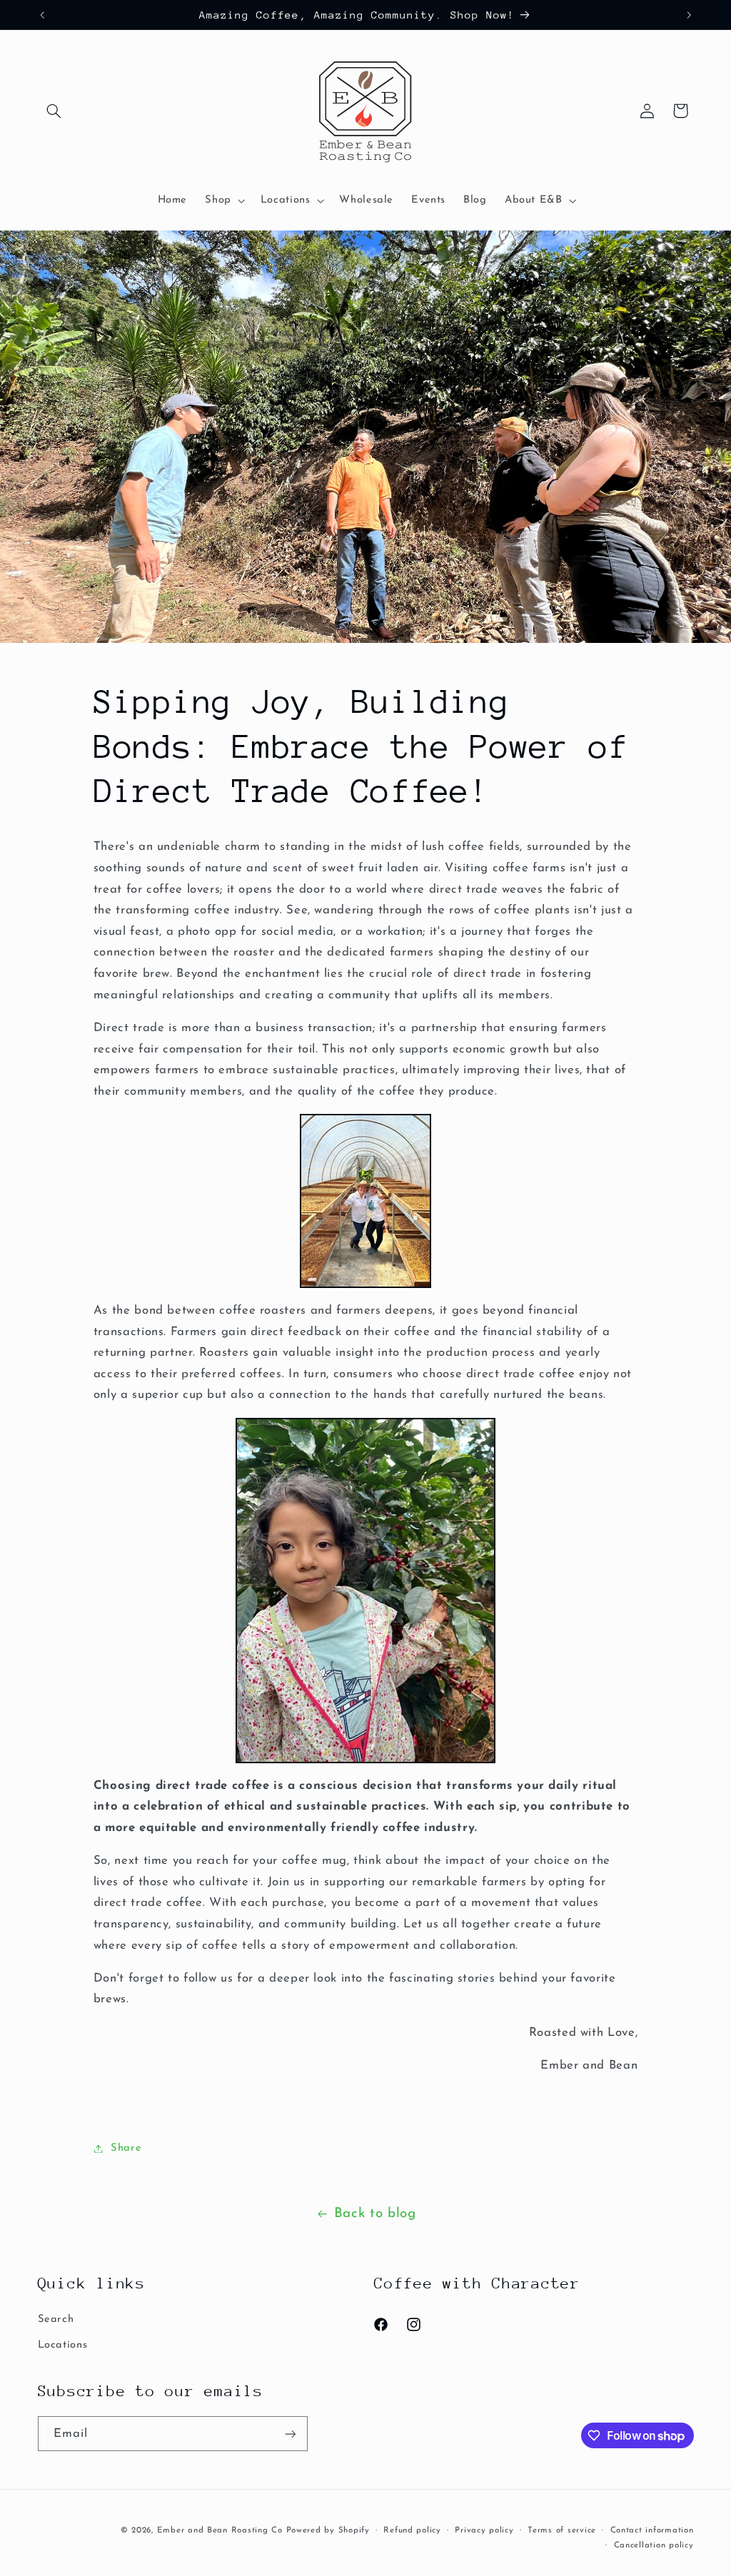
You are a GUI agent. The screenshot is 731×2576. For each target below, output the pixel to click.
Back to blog (375, 2214)
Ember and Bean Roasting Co (220, 2530)
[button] (54, 111)
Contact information (652, 2530)
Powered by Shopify (328, 2530)
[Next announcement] (689, 15)
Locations (63, 2345)
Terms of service (562, 2530)
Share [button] (126, 2148)
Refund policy (412, 2530)
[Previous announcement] (42, 15)
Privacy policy (484, 2530)
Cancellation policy (654, 2545)
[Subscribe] (290, 2434)
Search (56, 2319)
